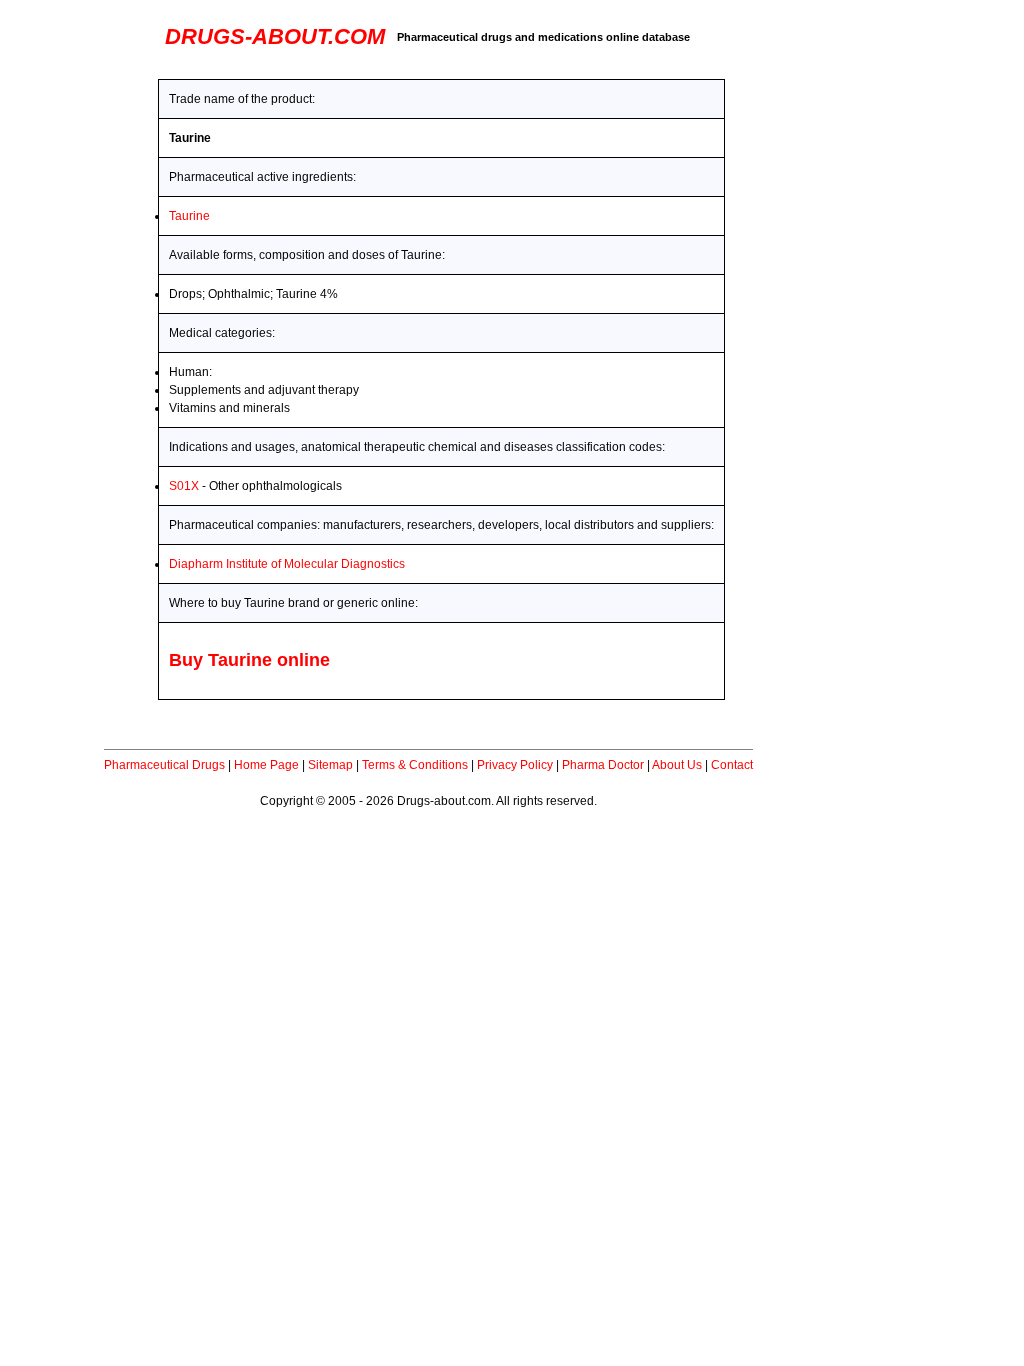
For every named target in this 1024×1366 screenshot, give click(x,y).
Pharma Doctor (603, 765)
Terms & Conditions (415, 765)
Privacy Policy (515, 765)
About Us (677, 765)
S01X (184, 486)
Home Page (266, 765)
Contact (732, 765)
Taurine (189, 216)
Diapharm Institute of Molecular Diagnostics (287, 564)
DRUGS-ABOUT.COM (275, 36)
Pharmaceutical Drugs (164, 765)
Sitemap (330, 765)
